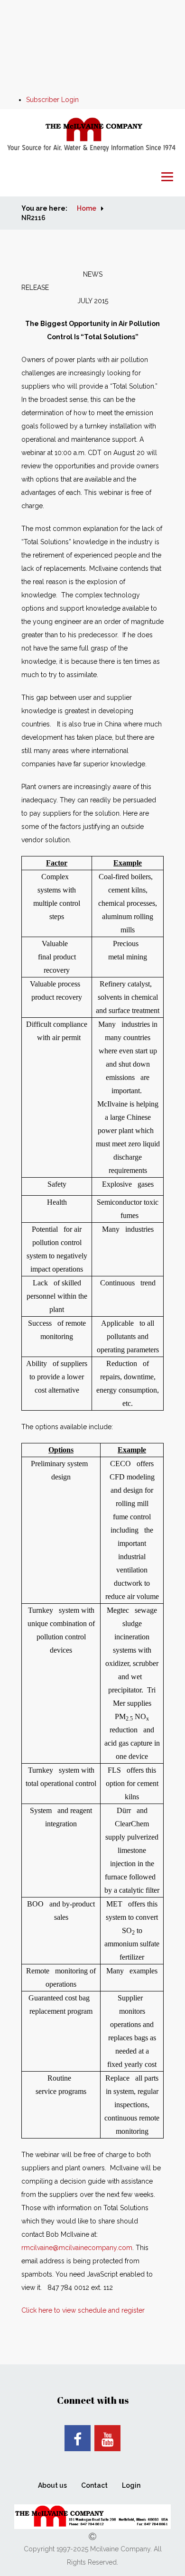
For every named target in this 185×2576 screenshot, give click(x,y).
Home (87, 208)
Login (131, 2485)
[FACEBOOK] (78, 2438)
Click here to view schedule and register (83, 2310)
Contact (94, 2485)
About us (52, 2485)
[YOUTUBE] (107, 2438)
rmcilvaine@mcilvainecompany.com (77, 2248)
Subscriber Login (52, 100)
